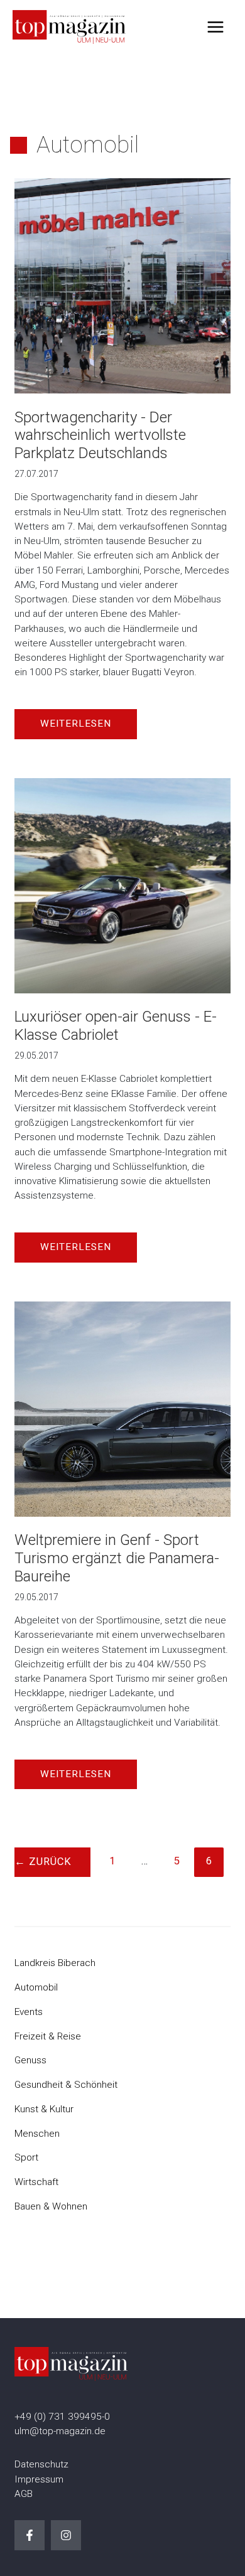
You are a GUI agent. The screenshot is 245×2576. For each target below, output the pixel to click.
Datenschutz (41, 2464)
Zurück (43, 1862)
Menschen (37, 2134)
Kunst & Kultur (44, 2109)
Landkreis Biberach (55, 1963)
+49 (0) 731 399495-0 (62, 2417)
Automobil (36, 1987)
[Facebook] (30, 2535)
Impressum (39, 2479)
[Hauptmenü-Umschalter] (216, 27)
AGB (24, 2494)
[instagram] (66, 2535)
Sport (26, 2157)
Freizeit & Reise (48, 2036)
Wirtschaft (36, 2182)
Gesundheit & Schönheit (66, 2085)
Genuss (30, 2060)
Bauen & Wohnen (51, 2206)
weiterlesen (76, 724)
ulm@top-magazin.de (60, 2431)
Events (29, 2012)
